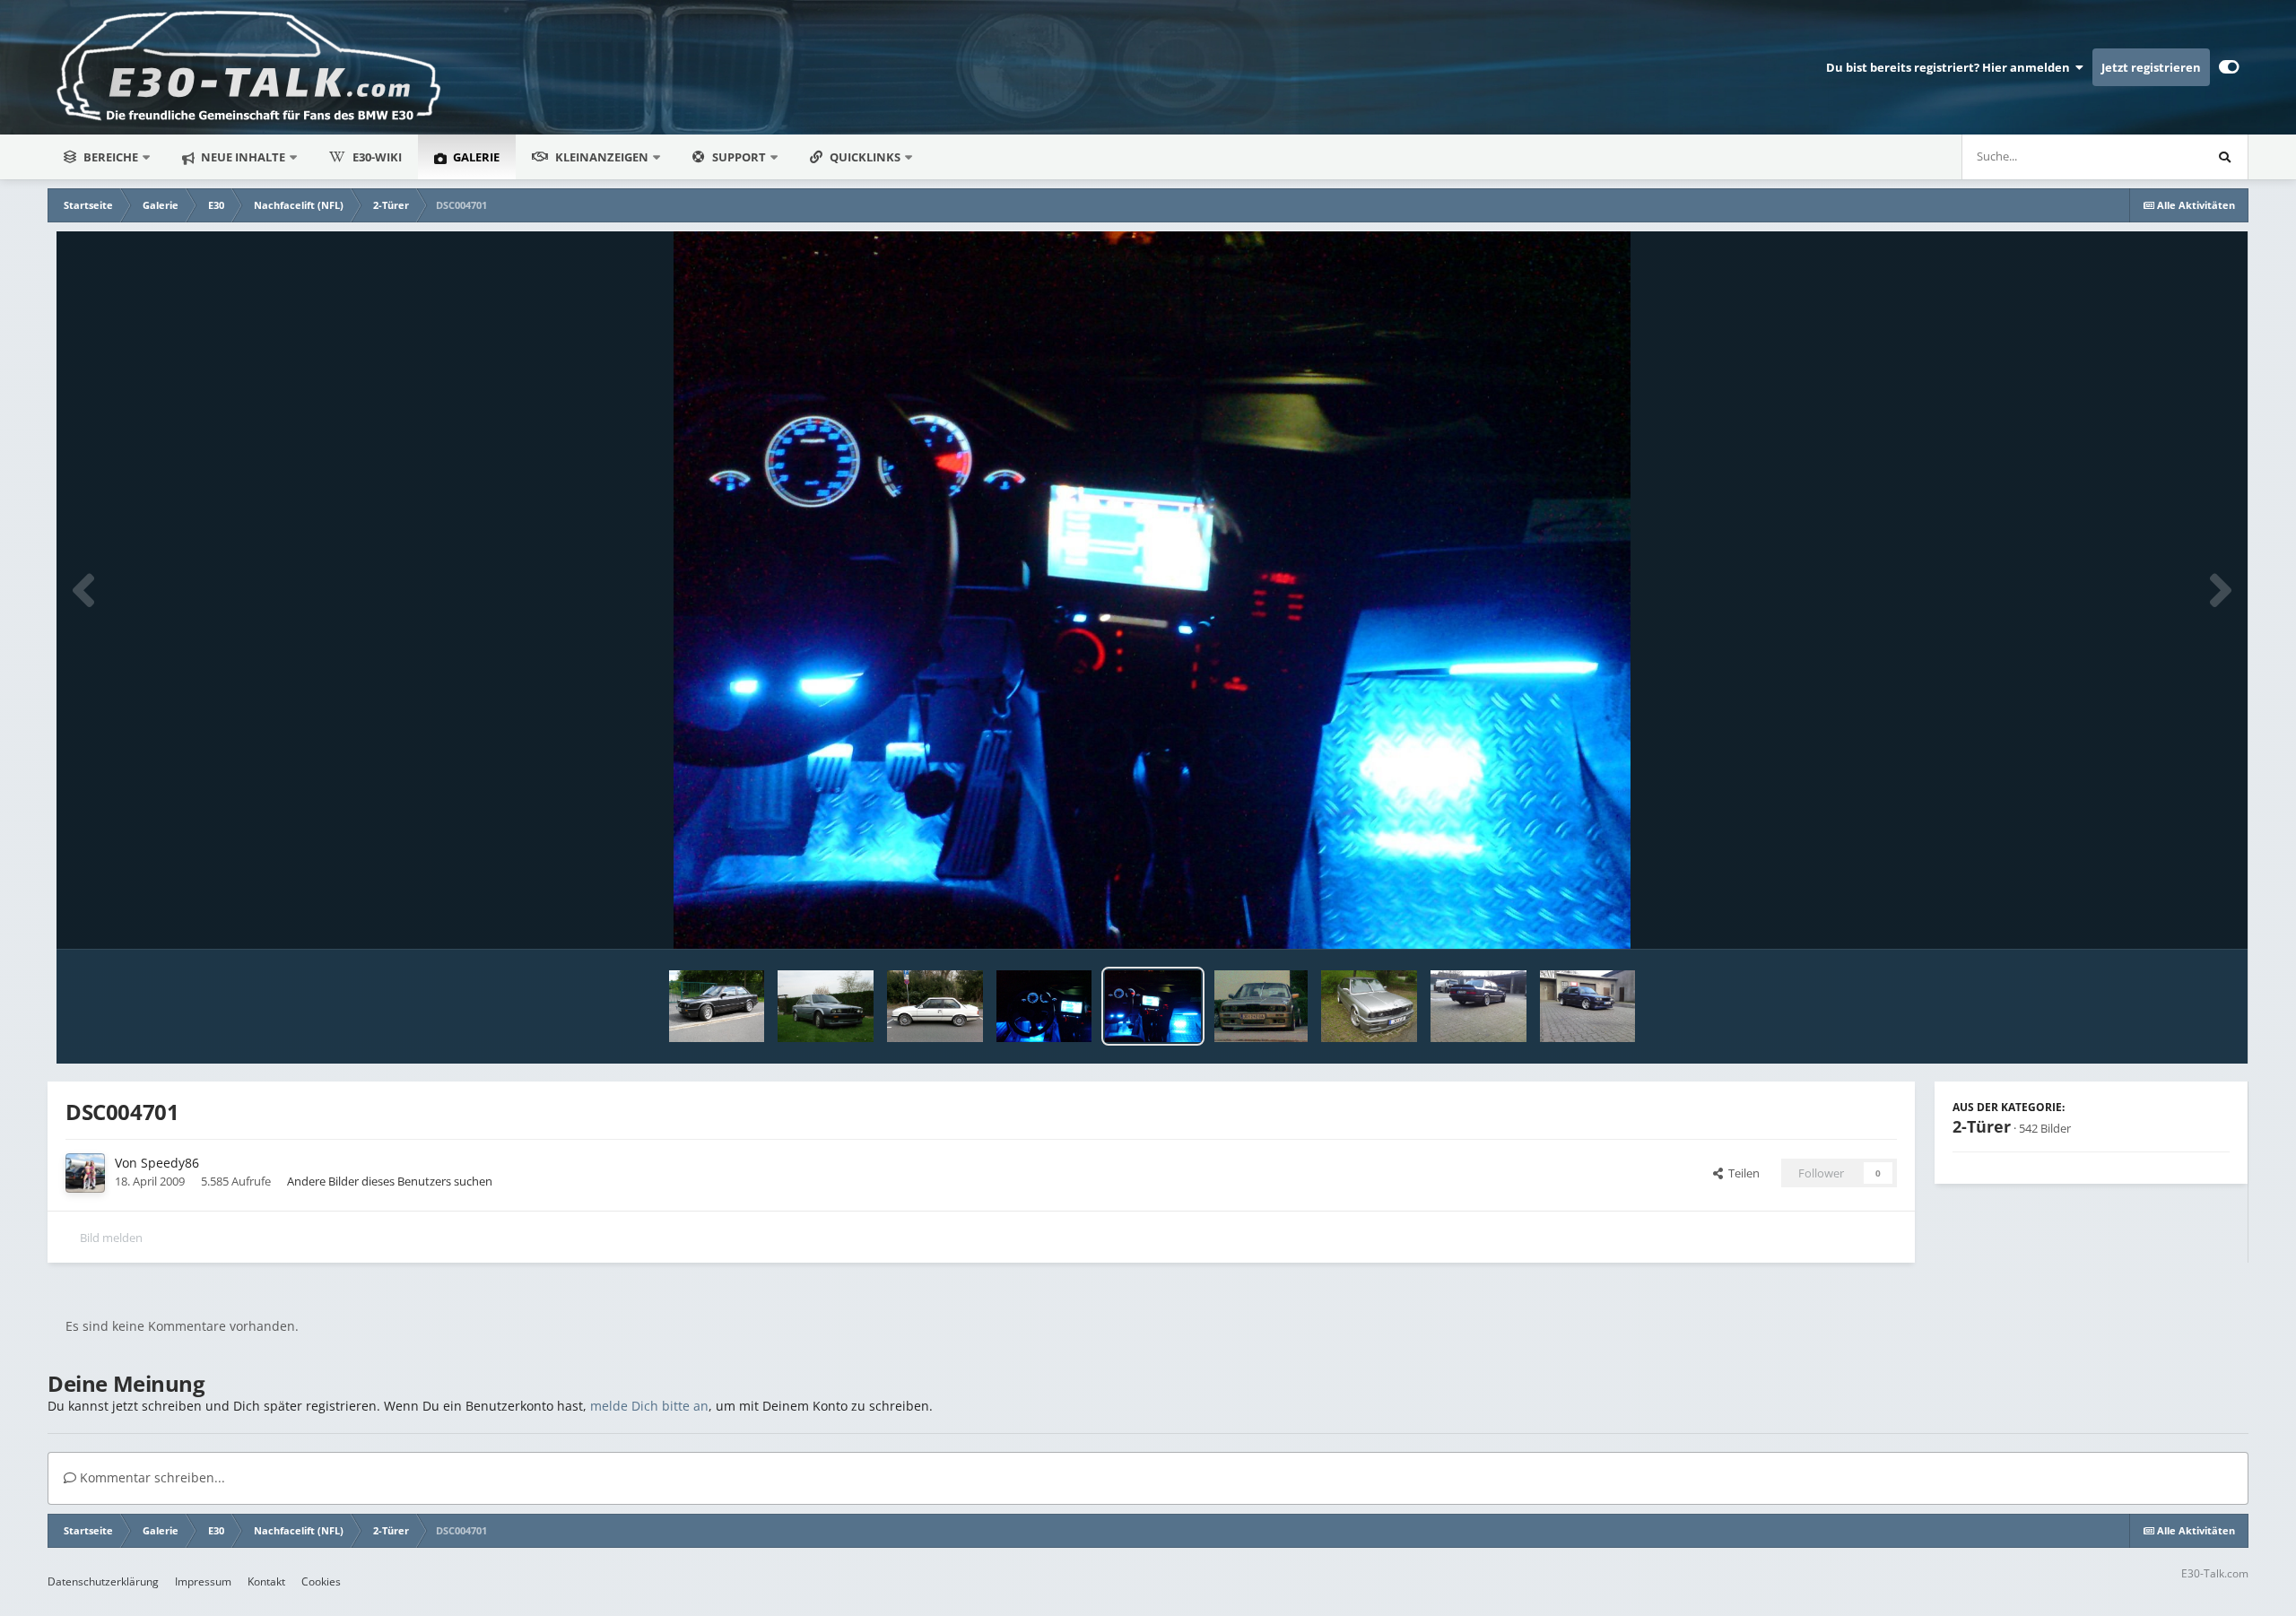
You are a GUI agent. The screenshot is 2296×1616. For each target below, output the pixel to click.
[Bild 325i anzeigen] (717, 1006)
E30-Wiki (377, 157)
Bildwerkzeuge (2168, 917)
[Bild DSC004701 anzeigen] (1153, 1006)
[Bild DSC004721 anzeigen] (1044, 1006)
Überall (2159, 156)
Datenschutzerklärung (103, 1581)
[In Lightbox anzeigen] (1152, 590)
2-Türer (1982, 1126)
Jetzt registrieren (2151, 67)
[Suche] (2225, 157)
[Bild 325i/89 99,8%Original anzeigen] (935, 1006)
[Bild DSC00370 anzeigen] (1588, 1006)
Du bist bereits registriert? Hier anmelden (1951, 67)
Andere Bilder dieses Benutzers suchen (390, 1181)
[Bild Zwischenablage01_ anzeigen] (1369, 1006)
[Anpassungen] (2229, 67)
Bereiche (111, 157)
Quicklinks (866, 157)
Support (739, 157)
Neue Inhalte (242, 157)
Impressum (203, 1581)
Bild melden (111, 1238)
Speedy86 (170, 1163)
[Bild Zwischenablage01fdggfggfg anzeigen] (1261, 1006)
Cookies (321, 1581)
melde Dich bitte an (649, 1406)
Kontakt (266, 1581)
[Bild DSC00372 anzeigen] (1478, 1006)
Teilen (1741, 1173)
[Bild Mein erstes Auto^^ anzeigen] (826, 1006)
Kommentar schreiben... (151, 1477)
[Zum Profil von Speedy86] (85, 1173)
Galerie (475, 157)
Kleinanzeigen (602, 157)
